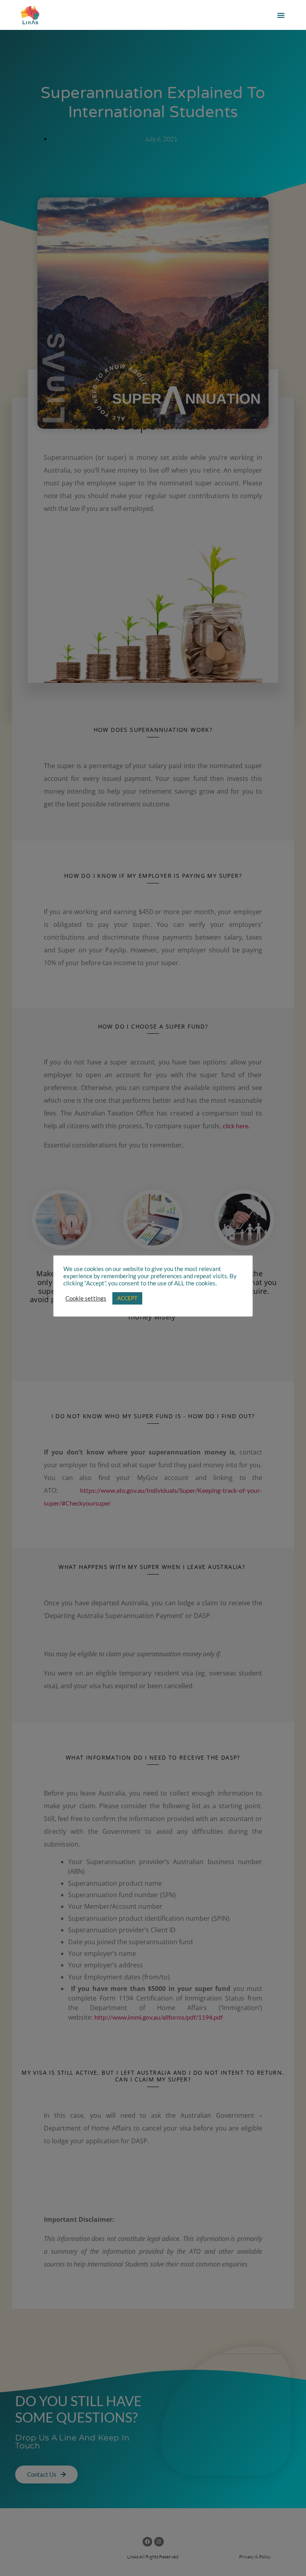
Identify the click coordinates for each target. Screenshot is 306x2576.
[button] (281, 15)
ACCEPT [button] (127, 1298)
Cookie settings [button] (86, 1298)
